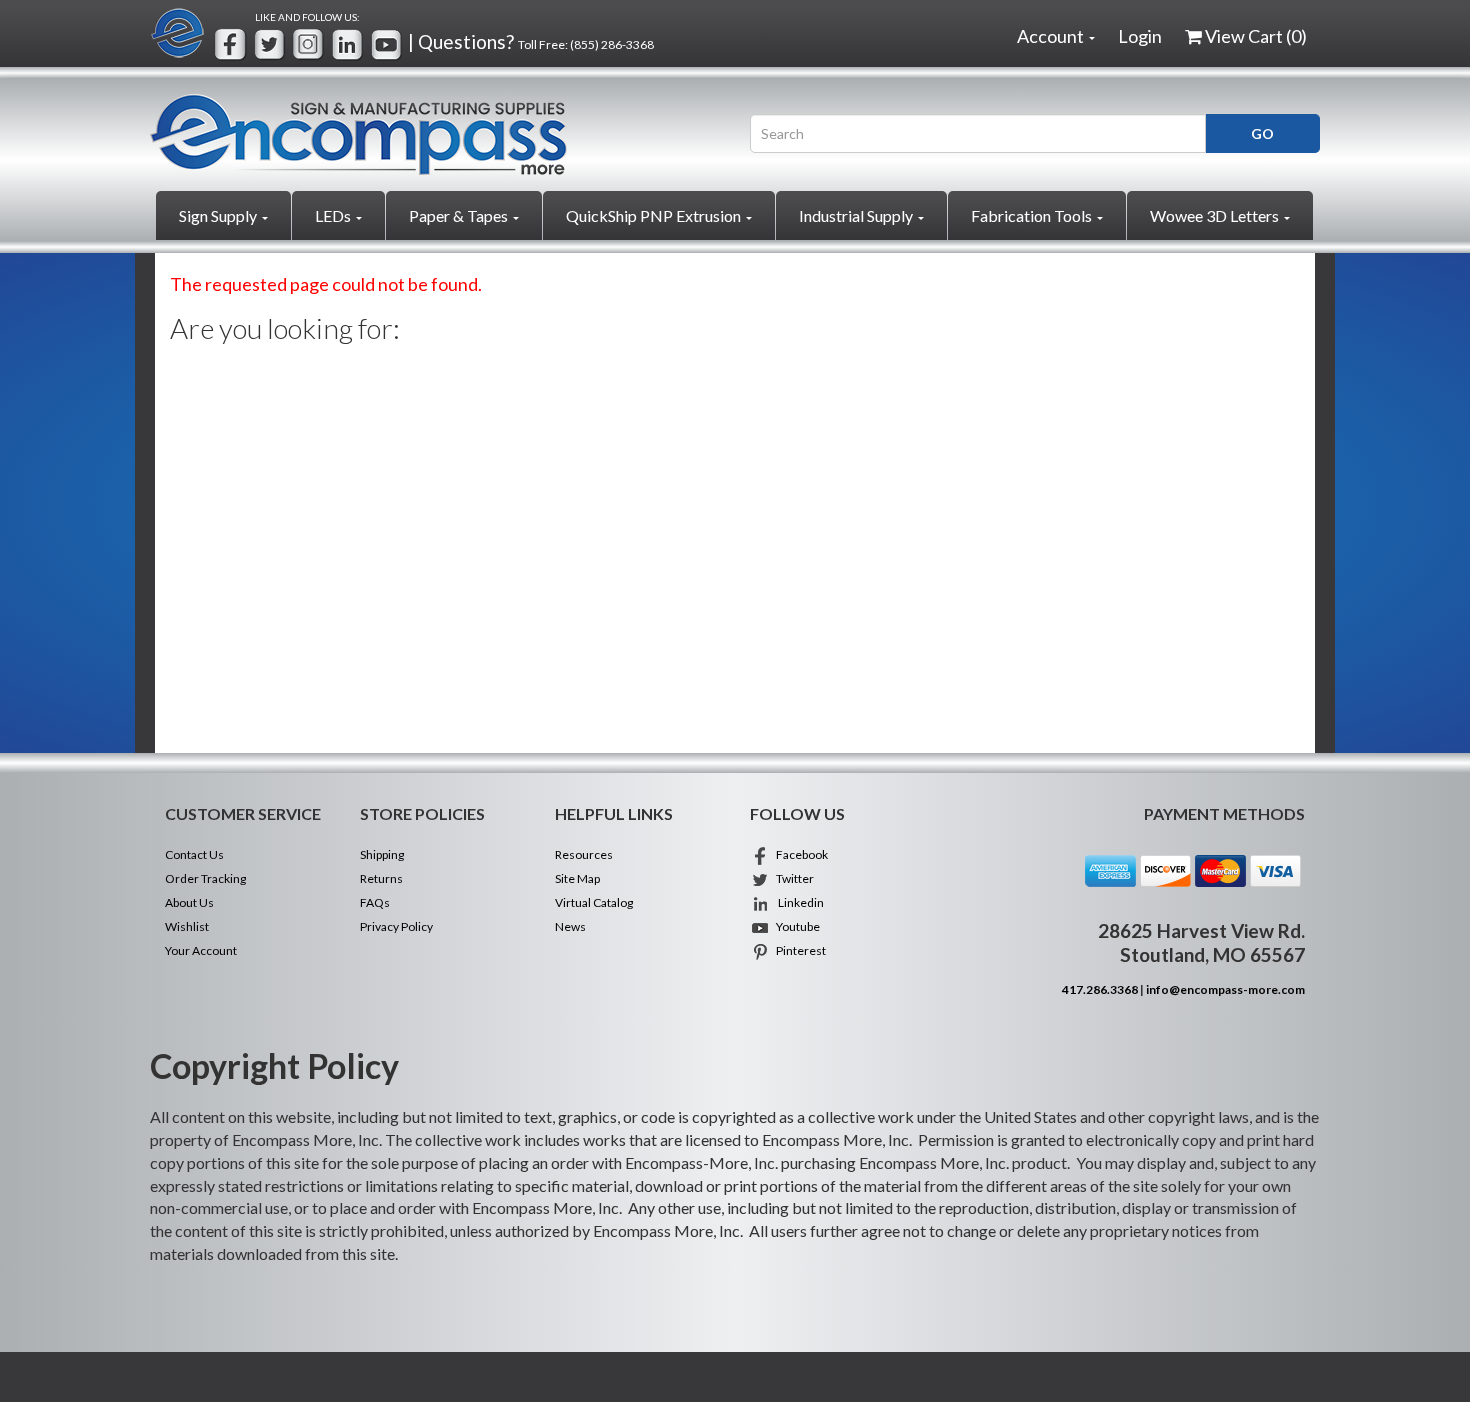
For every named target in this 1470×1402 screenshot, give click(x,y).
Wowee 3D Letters (1216, 215)
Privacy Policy (396, 926)
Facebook (799, 854)
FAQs (375, 902)
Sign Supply (219, 215)
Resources (584, 854)
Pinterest (798, 950)
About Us (189, 902)
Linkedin (797, 902)
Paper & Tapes (460, 215)
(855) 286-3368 (612, 44)
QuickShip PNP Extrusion (655, 215)
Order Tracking (205, 878)
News (570, 926)
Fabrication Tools (1033, 215)
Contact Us (194, 854)
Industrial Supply (857, 215)
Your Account (201, 950)
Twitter (792, 878)
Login (1140, 36)
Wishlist (187, 926)
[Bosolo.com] (435, 134)
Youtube (795, 926)
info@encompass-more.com (1225, 989)
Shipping (382, 854)
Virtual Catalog (594, 902)
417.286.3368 (1100, 989)
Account (1052, 36)
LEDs (334, 215)
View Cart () (1256, 36)
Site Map (577, 878)
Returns (381, 878)
